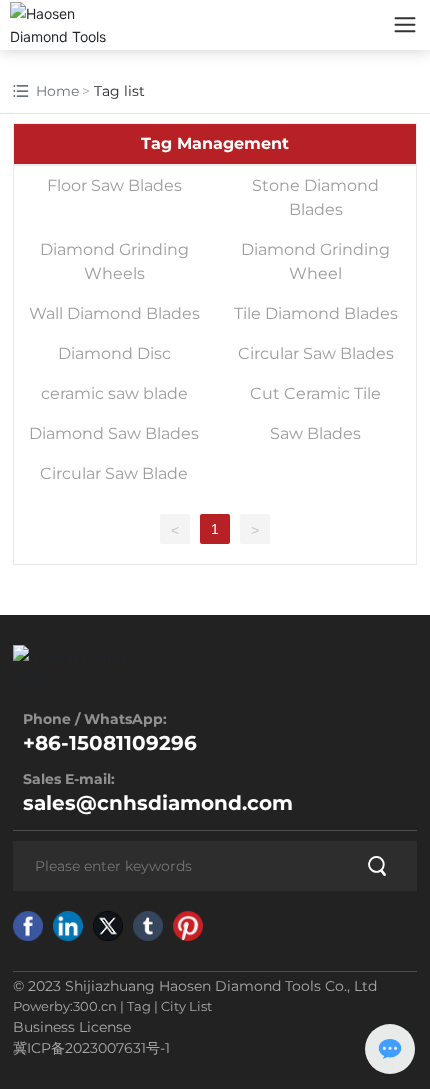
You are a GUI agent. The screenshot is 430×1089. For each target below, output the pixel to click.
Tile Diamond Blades (316, 313)
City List (186, 1006)
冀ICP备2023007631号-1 (91, 1048)
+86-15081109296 (110, 743)
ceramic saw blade (114, 393)
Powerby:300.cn (65, 1006)
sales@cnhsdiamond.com (158, 803)
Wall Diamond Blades (114, 313)
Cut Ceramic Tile (315, 393)
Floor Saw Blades (114, 185)
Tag (139, 1006)
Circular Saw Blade (114, 473)
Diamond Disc (114, 353)
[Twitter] (108, 926)
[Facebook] (28, 926)
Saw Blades (315, 433)
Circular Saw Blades (316, 353)
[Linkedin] (68, 926)
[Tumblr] (148, 926)
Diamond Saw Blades (114, 433)
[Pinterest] (188, 926)
